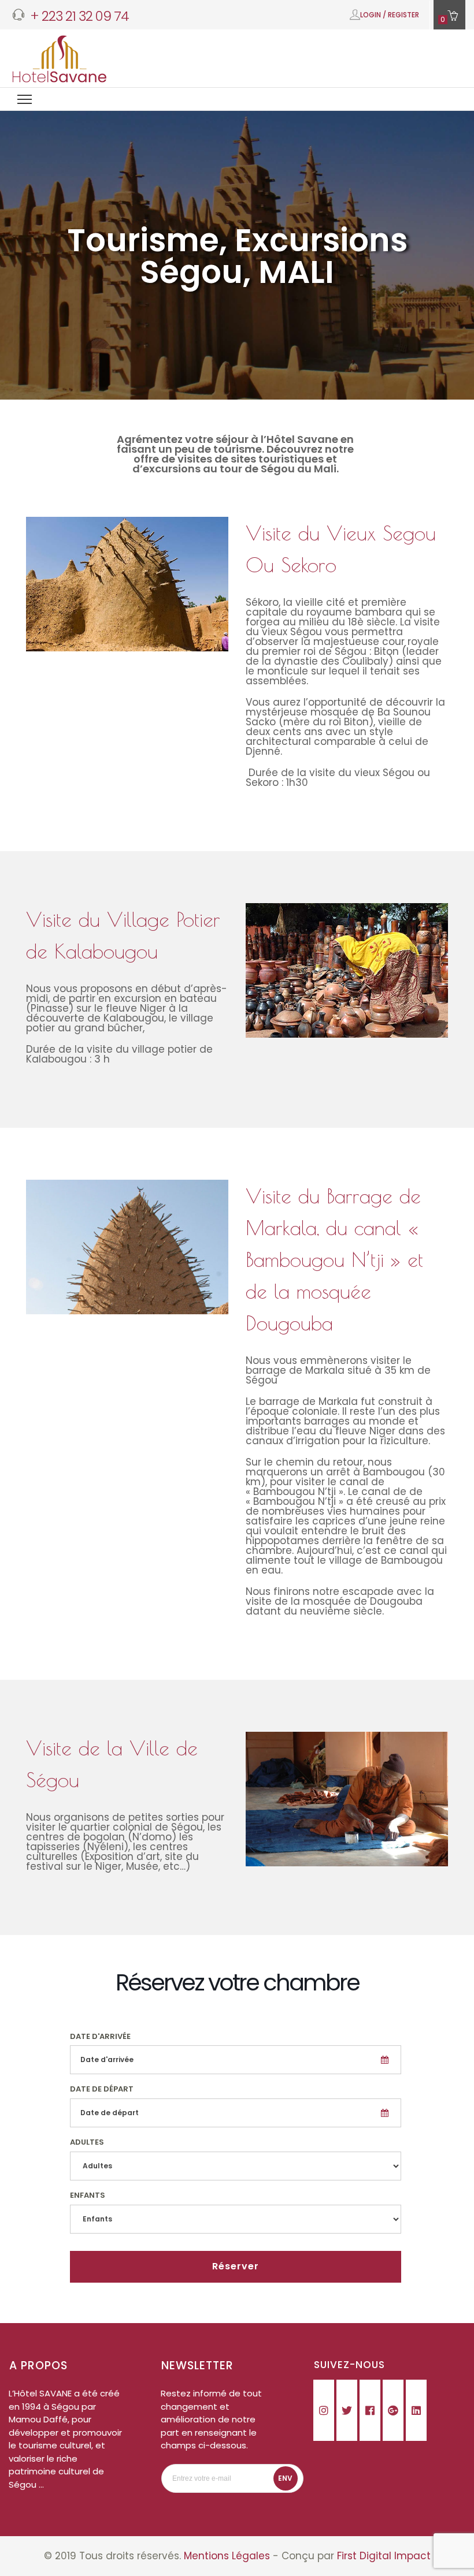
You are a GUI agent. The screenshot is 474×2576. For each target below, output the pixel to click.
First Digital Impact (384, 2556)
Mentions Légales (227, 2556)
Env (285, 2478)
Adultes (87, 2142)
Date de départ (102, 2089)
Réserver (236, 2266)
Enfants (88, 2195)
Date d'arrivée (100, 2036)
